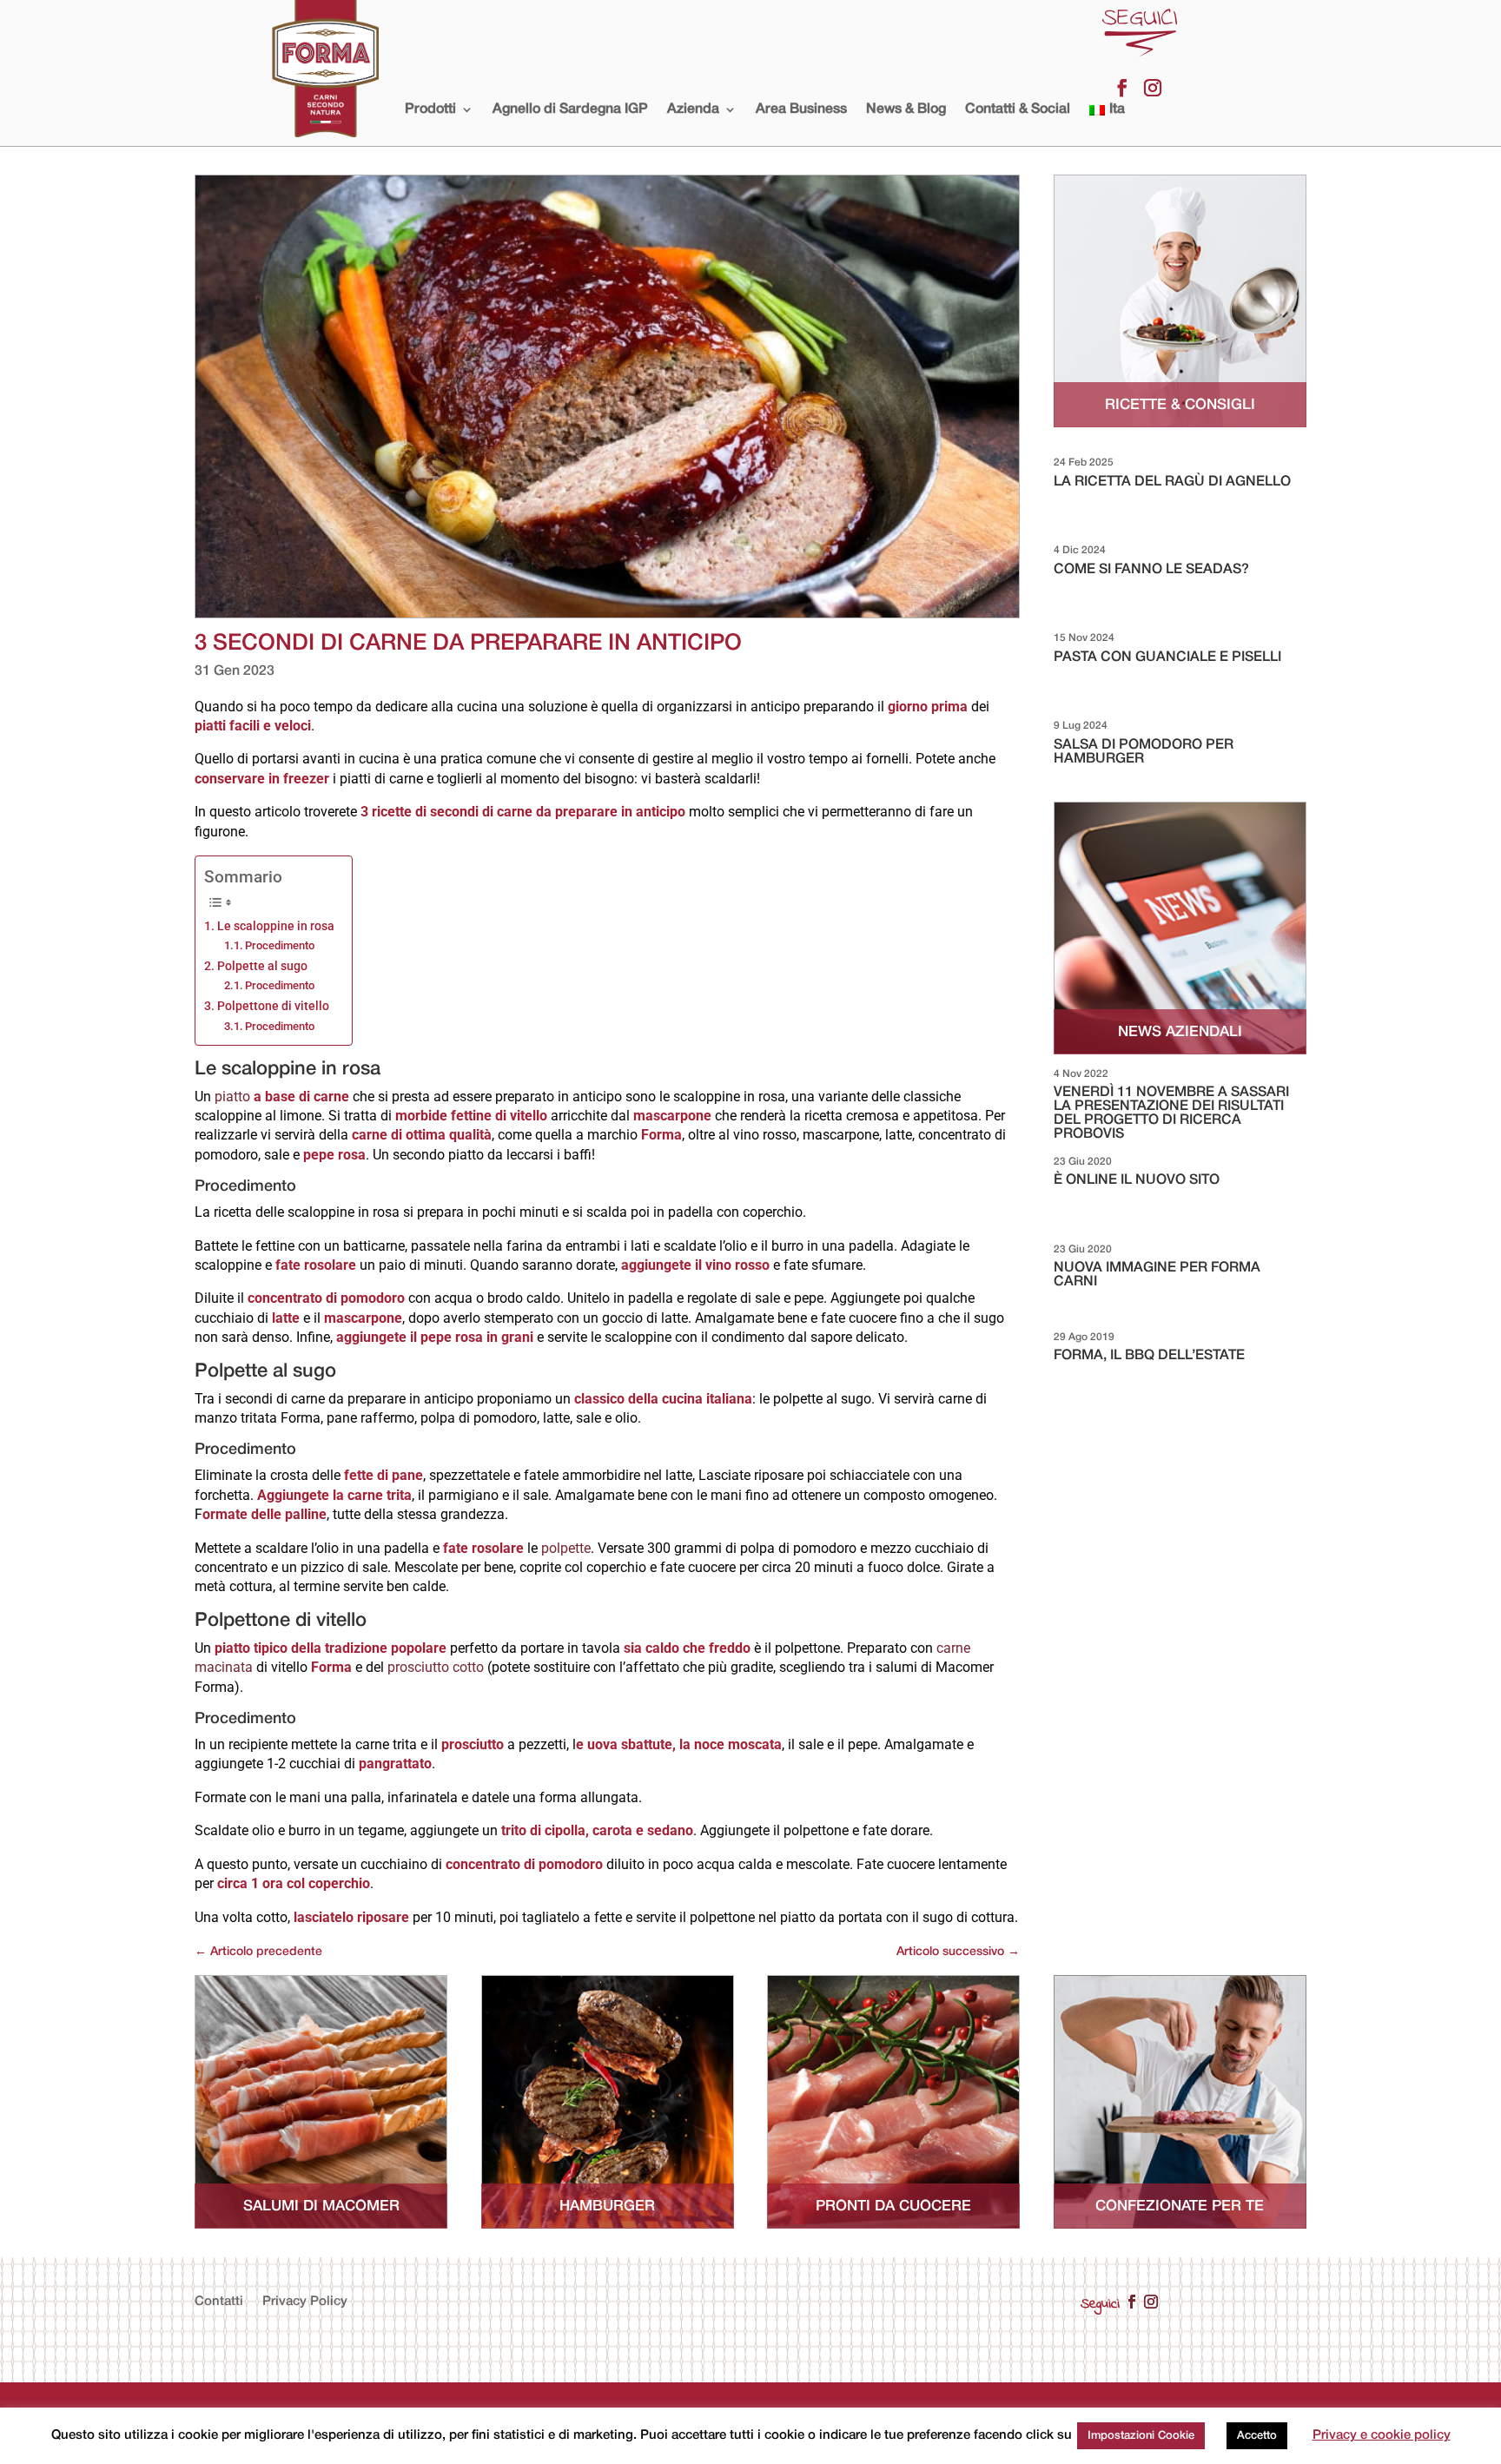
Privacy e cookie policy (1382, 2435)
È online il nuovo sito (1137, 1180)
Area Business (801, 109)
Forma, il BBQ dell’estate (1149, 1356)
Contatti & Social (1018, 109)
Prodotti (430, 109)
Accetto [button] (1257, 2436)
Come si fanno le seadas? (1151, 570)
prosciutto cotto (436, 1667)
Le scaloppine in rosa (276, 926)
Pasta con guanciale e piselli (1167, 657)
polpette (566, 1548)
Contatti (219, 2302)
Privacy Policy (305, 2302)
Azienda (693, 109)
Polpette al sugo (262, 966)
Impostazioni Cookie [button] (1141, 2436)
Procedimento (280, 945)
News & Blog (906, 109)
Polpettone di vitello (273, 1006)
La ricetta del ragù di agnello (1172, 482)
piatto (282, 1097)
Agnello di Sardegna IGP (570, 109)
